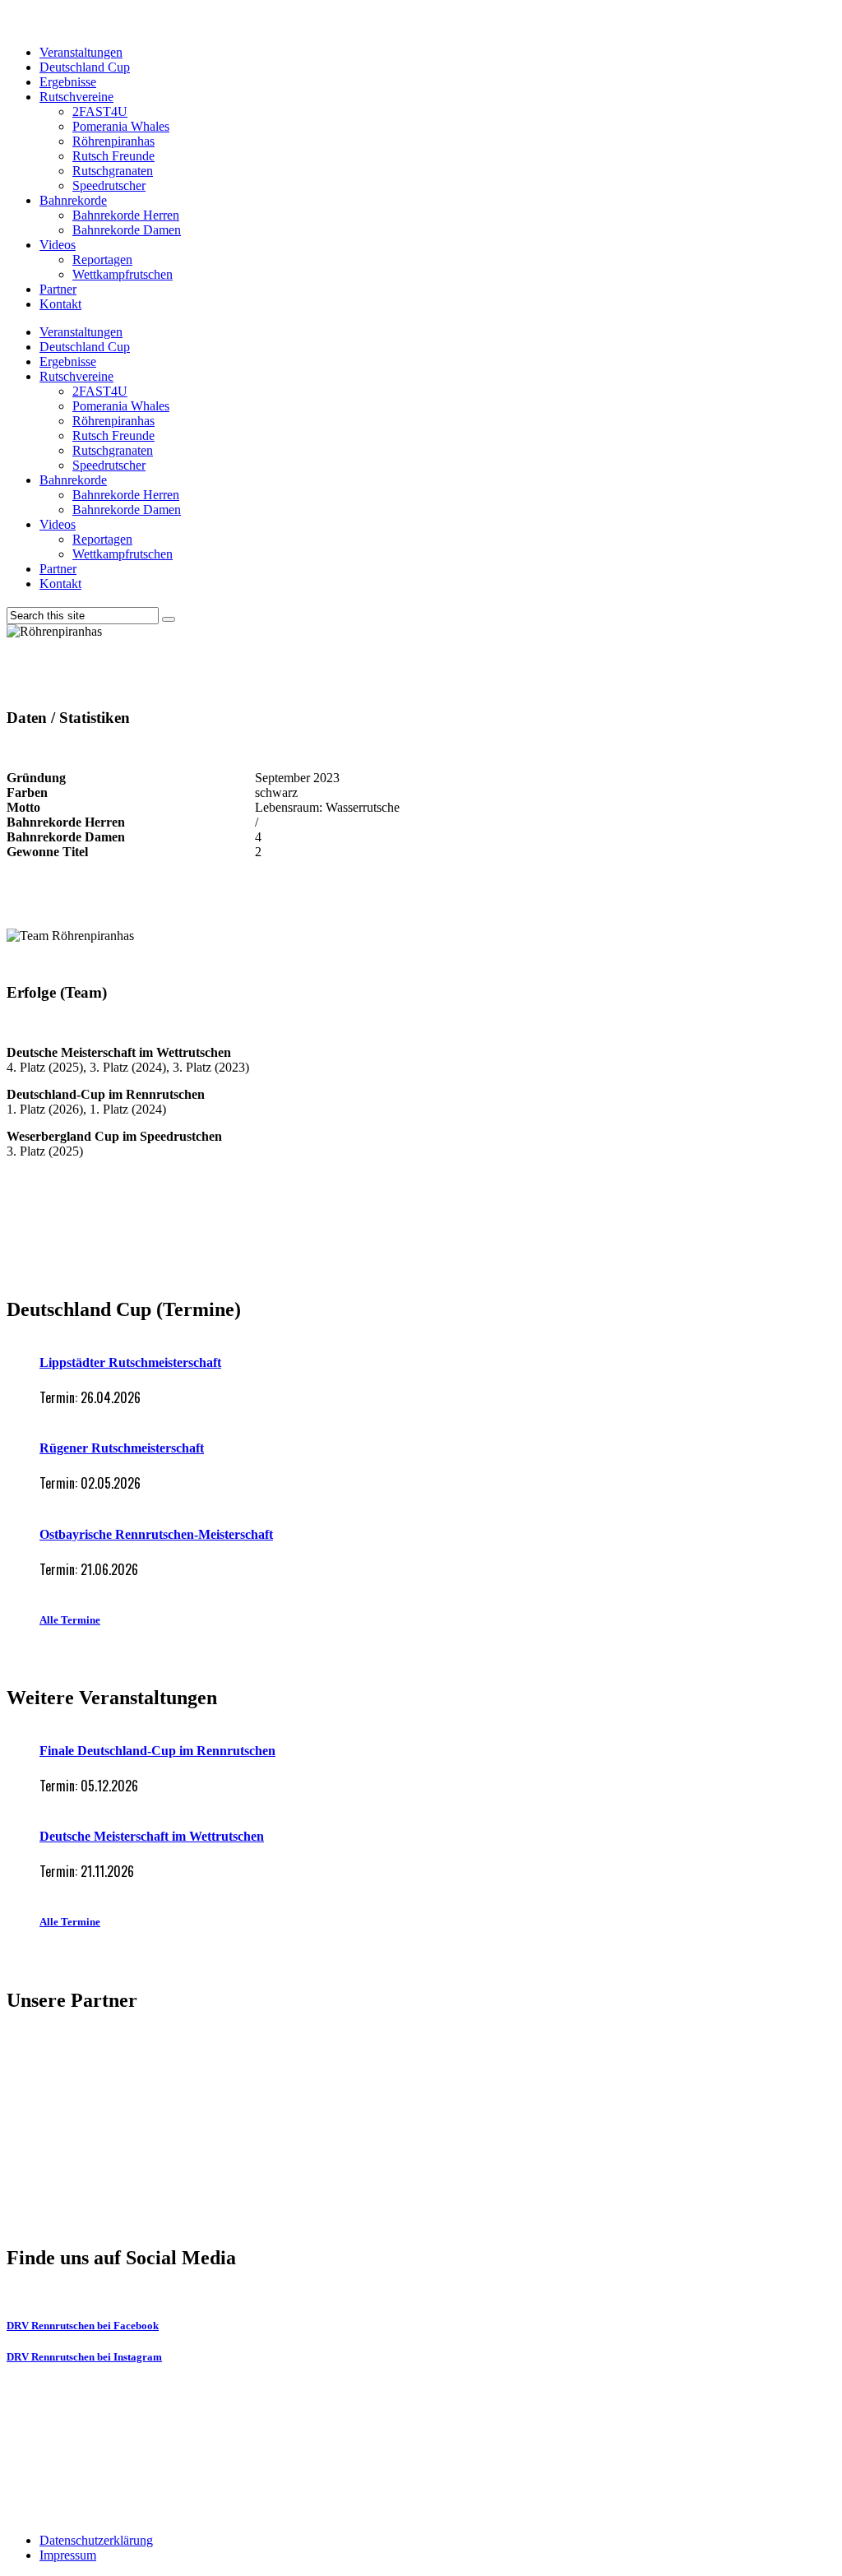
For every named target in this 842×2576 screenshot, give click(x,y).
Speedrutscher (109, 185)
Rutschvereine (76, 97)
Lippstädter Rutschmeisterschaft (130, 1362)
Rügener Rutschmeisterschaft (122, 1448)
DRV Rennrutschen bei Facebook (83, 2326)
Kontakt (60, 304)
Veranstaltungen (81, 52)
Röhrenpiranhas (113, 141)
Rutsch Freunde (113, 156)
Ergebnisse (68, 82)
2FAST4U (100, 111)
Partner (58, 289)
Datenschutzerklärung (96, 2540)
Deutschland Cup (85, 67)
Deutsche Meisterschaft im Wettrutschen (152, 1836)
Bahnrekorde (73, 200)
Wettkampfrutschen (123, 274)
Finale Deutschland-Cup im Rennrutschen (157, 1751)
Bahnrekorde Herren (126, 215)
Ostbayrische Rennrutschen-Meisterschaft (156, 1534)
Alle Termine (70, 1620)
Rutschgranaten (113, 171)
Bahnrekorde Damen (127, 230)
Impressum (68, 2555)
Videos (58, 245)
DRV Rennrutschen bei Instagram (84, 2357)
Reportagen (102, 259)
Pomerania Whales (121, 126)
